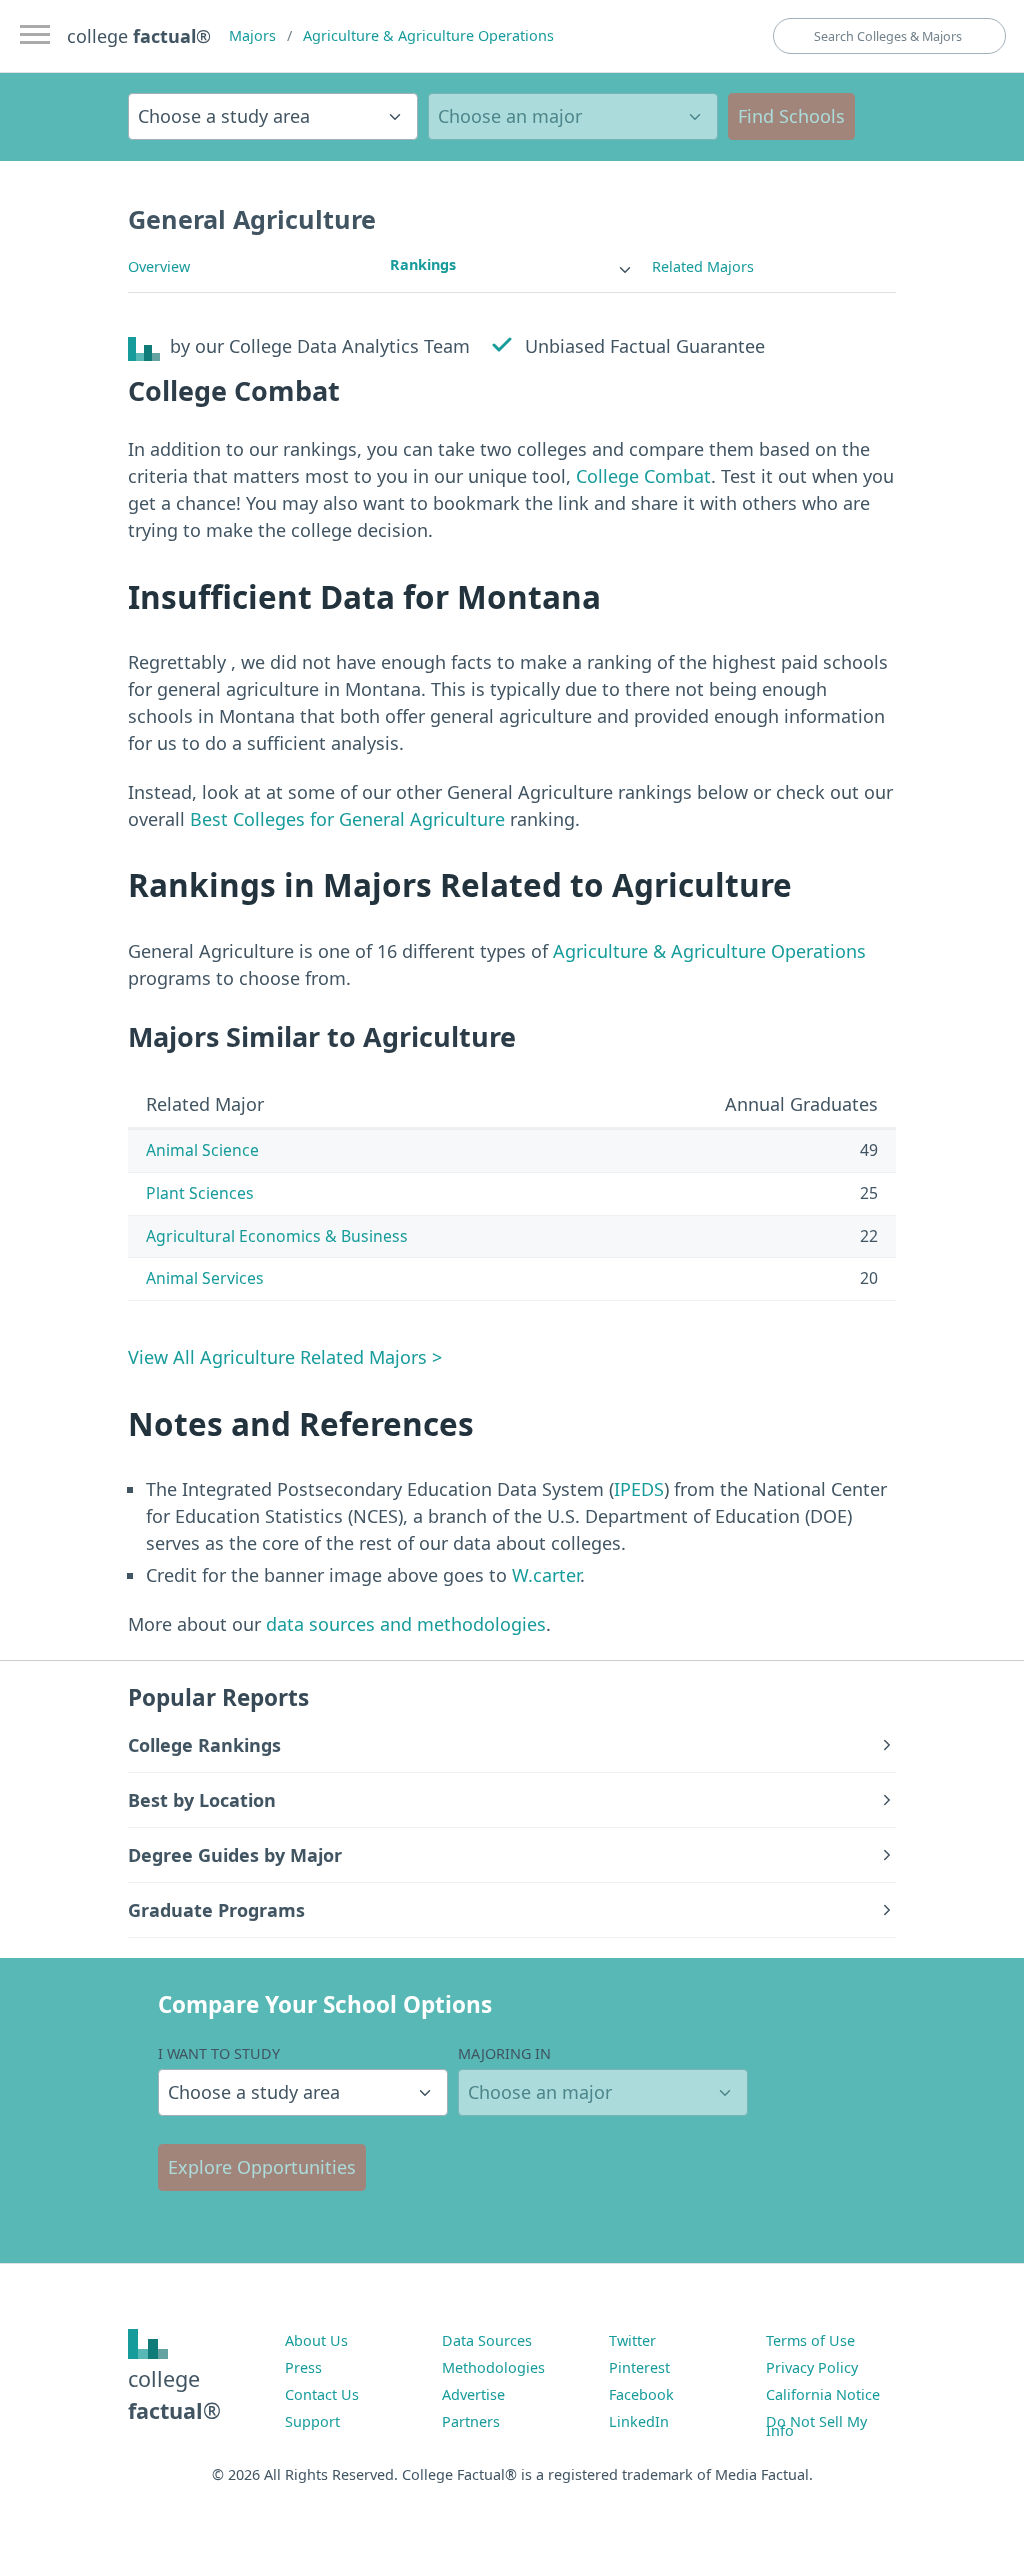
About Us (316, 2340)
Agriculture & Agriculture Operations (428, 35)
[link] (512, 265)
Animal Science (202, 1150)
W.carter (546, 1575)
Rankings (423, 264)
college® (174, 2394)
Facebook (641, 2394)
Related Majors (703, 266)
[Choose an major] (573, 116)
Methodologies (493, 2367)
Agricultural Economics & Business (277, 1236)
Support (312, 2421)
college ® (139, 36)
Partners (471, 2421)
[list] (512, 265)
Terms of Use (810, 2340)
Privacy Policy (812, 2367)
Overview (159, 266)
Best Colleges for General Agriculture (347, 819)
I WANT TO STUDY (219, 2053)
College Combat (643, 476)
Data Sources (487, 2340)
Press (303, 2367)
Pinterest (639, 2367)
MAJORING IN (504, 2053)
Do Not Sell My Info (816, 2426)
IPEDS (639, 1489)
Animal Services (205, 1278)
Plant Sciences (200, 1193)
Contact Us (322, 2394)
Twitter (632, 2340)
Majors (252, 35)
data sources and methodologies (406, 1624)
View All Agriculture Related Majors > (285, 1357)
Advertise (473, 2394)
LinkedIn (639, 2421)
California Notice (823, 2394)
